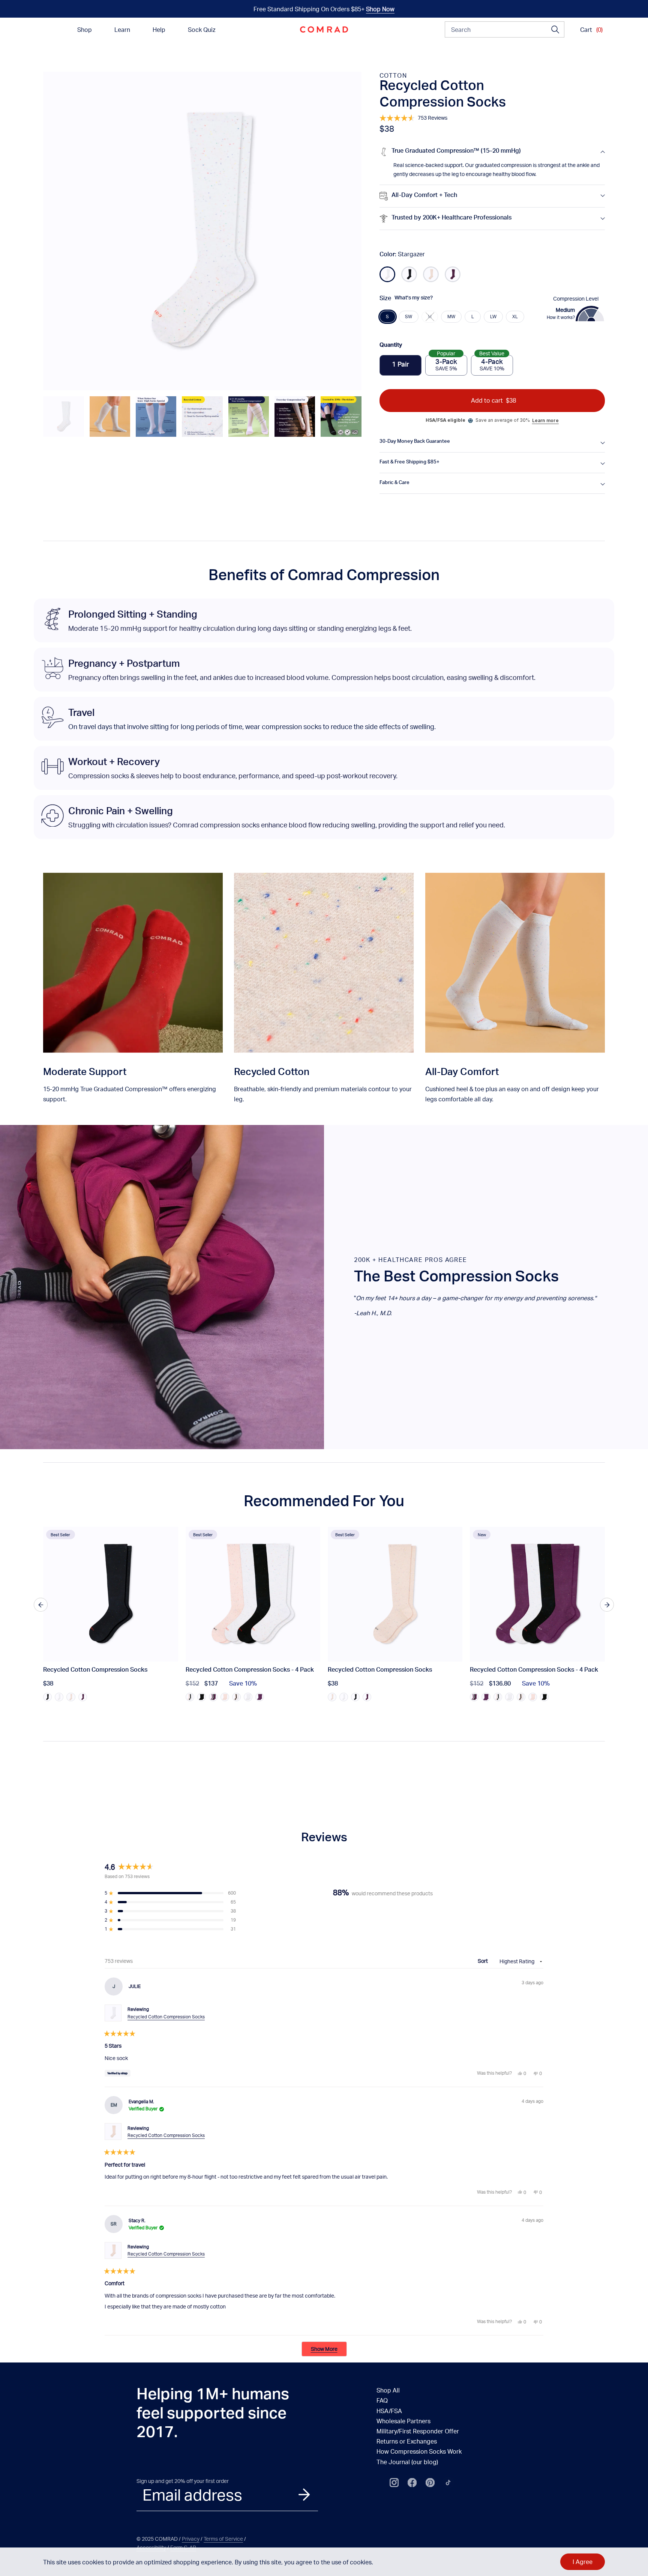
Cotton (393, 75)
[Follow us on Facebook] (412, 2483)
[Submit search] (555, 30)
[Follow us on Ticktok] (448, 2483)
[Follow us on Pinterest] (430, 2483)
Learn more (545, 420)
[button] (63, 417)
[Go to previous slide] (41, 1605)
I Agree (583, 2562)
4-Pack (492, 363)
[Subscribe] (304, 2495)
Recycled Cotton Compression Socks (166, 2017)
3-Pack (446, 363)
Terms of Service (223, 2539)
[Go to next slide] (607, 1605)
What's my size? (414, 298)
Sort (483, 1961)
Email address (192, 2495)
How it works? (561, 317)
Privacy (191, 2539)
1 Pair (400, 365)
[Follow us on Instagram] (394, 2483)
